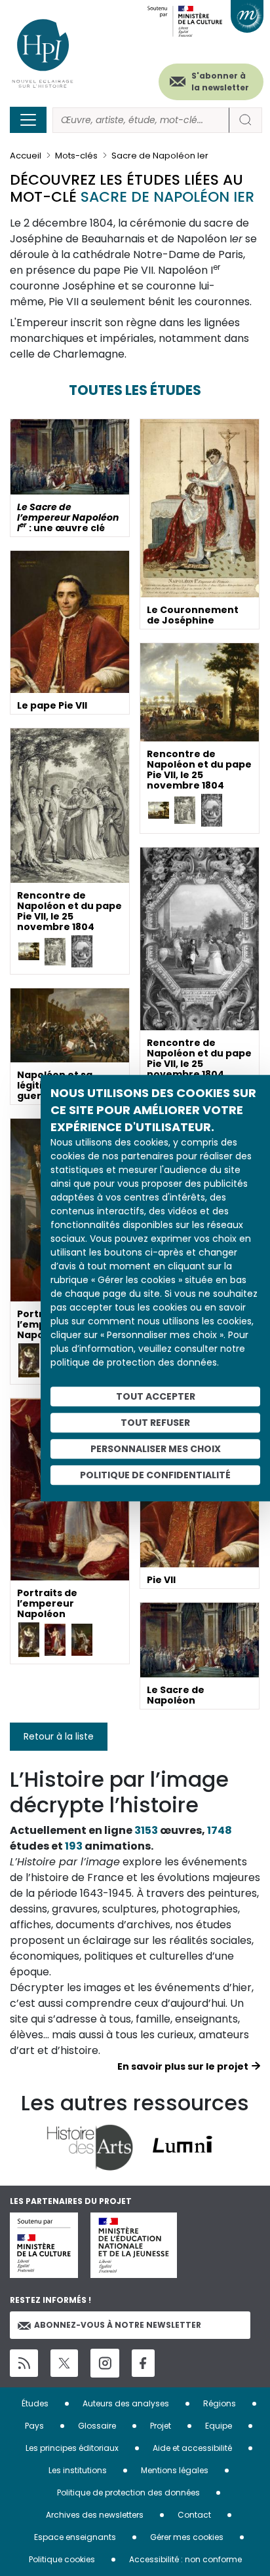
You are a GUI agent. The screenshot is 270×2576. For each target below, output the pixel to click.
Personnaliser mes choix (156, 1449)
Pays (34, 2426)
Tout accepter (156, 1396)
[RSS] (24, 2363)
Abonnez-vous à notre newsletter (118, 2325)
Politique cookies (62, 2559)
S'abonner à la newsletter (220, 82)
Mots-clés (76, 156)
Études (35, 2403)
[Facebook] (143, 2363)
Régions (220, 2403)
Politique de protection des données (128, 2492)
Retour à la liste (59, 1736)
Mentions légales (175, 2470)
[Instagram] (105, 2363)
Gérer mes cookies (187, 2537)
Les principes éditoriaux (72, 2448)
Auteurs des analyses (126, 2403)
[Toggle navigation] (28, 120)
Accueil (26, 156)
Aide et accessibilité (192, 2448)
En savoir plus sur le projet (183, 2066)
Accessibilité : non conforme (185, 2559)
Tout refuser (155, 1423)
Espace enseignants (75, 2537)
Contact (194, 2515)
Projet (161, 2426)
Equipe (219, 2426)
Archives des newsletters (95, 2515)
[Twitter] (64, 2363)
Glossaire (97, 2426)
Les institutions (78, 2470)
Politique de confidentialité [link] (155, 1475)
